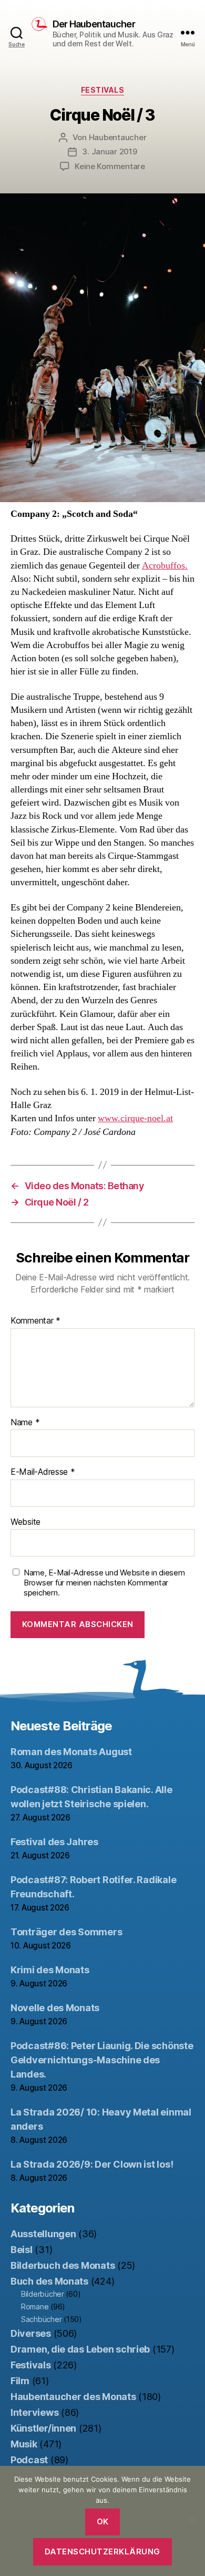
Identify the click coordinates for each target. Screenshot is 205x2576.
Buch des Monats (49, 2281)
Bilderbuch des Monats (63, 2265)
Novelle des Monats (55, 2008)
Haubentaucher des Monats (73, 2397)
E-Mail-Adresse (43, 1472)
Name (25, 1423)
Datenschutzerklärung (102, 2551)
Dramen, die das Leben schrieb (80, 2349)
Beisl (22, 2250)
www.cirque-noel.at (135, 1118)
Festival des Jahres (54, 1842)
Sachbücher (41, 2319)
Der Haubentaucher (94, 24)
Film (20, 2381)
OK (103, 2521)
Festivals (103, 90)
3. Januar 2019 (109, 151)
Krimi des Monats (50, 1970)
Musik (24, 2444)
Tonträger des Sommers (66, 1932)
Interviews (34, 2412)
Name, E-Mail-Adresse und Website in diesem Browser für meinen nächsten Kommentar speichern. (104, 1583)
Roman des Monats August (71, 1752)
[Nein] (192, 2521)
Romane (35, 2306)
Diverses (31, 2333)
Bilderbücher (43, 2294)
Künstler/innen (43, 2428)
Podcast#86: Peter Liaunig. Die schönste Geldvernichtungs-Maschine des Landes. (102, 2060)
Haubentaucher (118, 137)
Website (25, 1522)
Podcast (29, 2460)
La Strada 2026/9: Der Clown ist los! (92, 2164)
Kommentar (35, 1321)
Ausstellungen (43, 2234)
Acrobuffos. (165, 566)
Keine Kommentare (110, 166)
